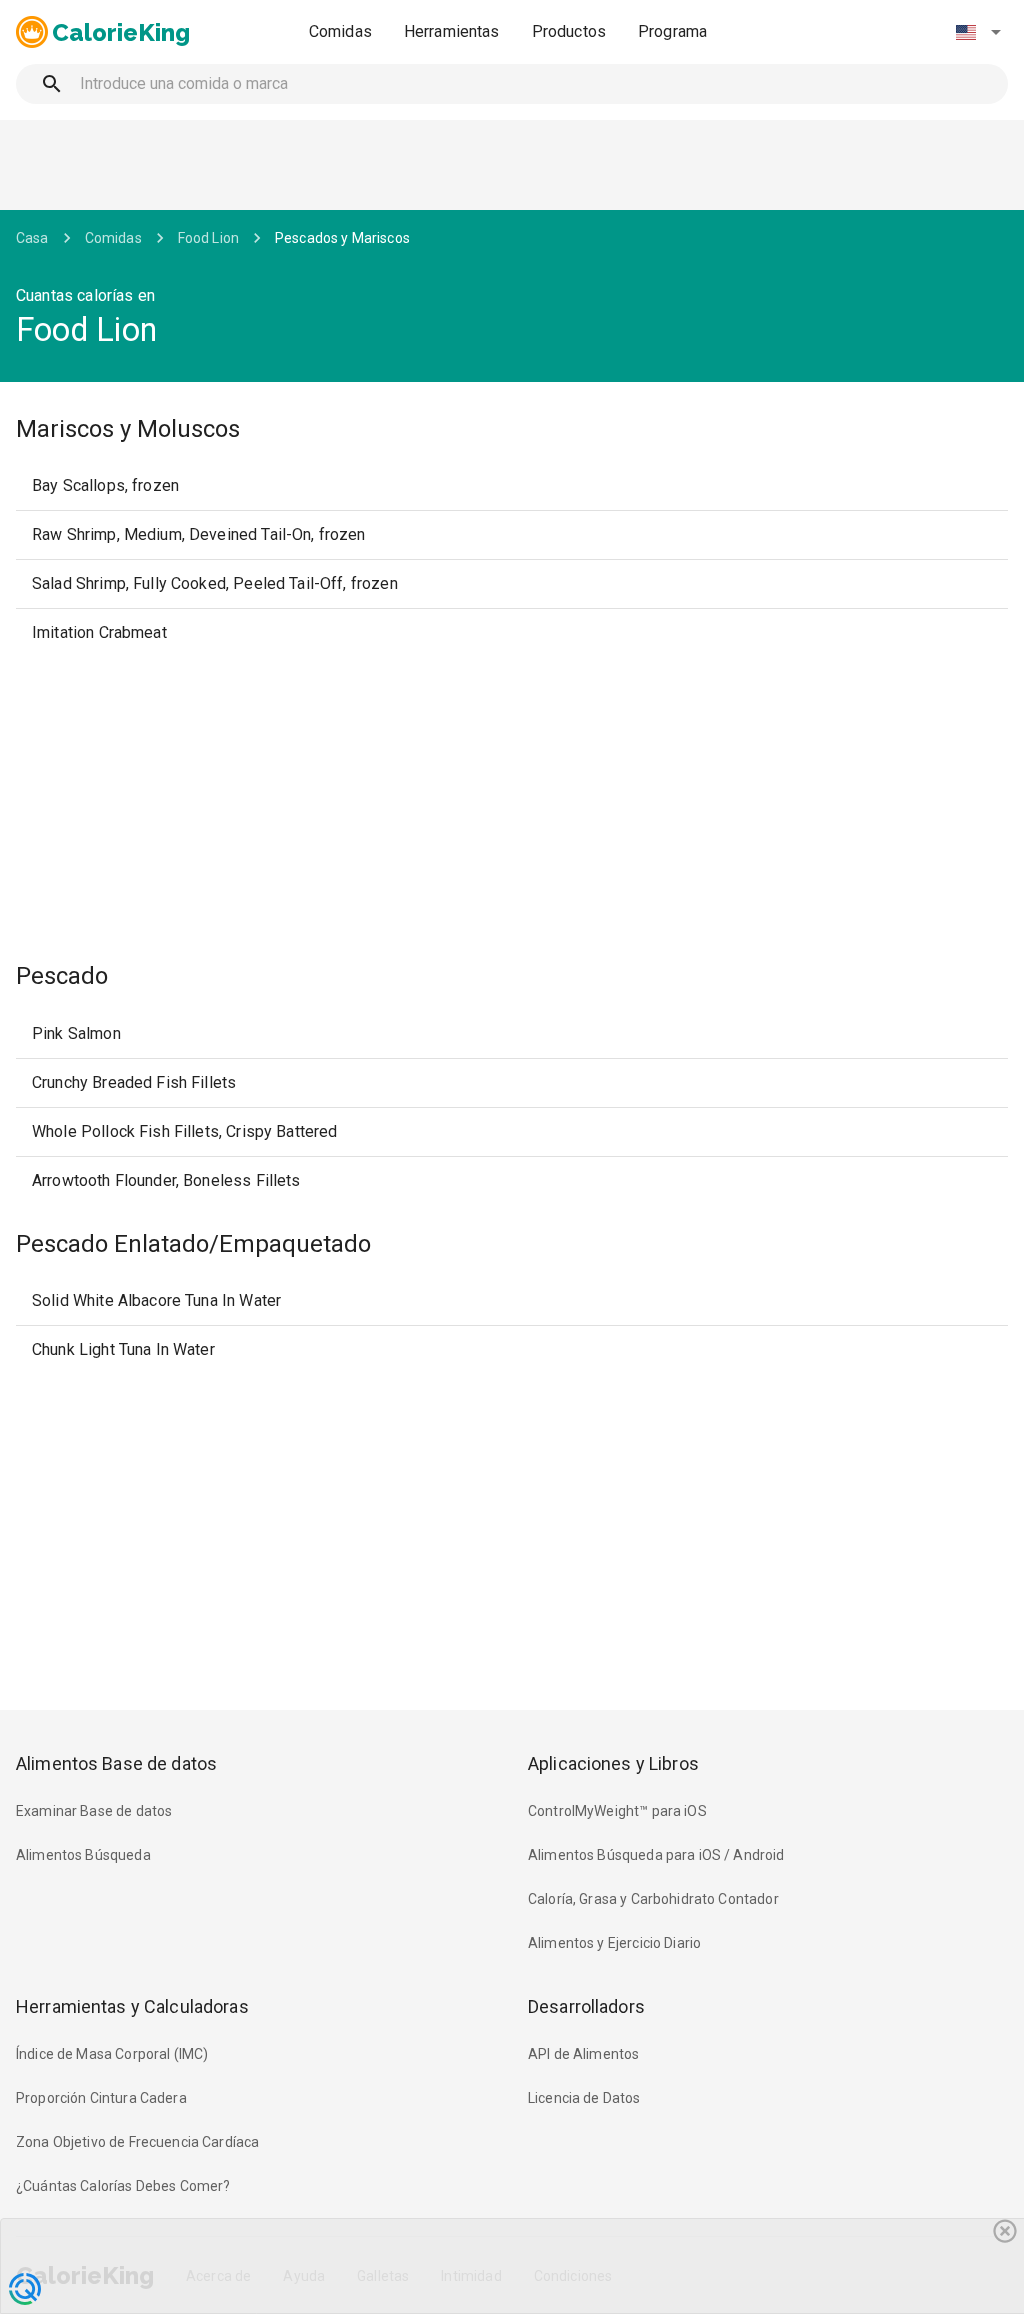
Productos (569, 31)
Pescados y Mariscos (342, 238)
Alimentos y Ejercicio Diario (614, 1943)
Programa (672, 31)
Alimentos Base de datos (116, 1763)
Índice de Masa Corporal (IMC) (112, 2054)
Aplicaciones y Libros (613, 1763)
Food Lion (208, 238)
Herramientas (452, 31)
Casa (32, 238)
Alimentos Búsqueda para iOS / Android (656, 1855)
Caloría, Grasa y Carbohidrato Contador (653, 1899)
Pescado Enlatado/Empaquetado (193, 1244)
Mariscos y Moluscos (128, 429)
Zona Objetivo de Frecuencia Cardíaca (137, 2142)
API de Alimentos (583, 2054)
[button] (978, 32)
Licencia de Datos (584, 2098)
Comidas (340, 31)
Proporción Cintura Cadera (101, 2098)
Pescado (62, 976)
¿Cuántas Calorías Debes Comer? (123, 2186)
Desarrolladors (586, 2006)
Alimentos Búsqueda (83, 1855)
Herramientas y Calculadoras (132, 2006)
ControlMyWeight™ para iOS (617, 1811)
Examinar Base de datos (94, 1811)
